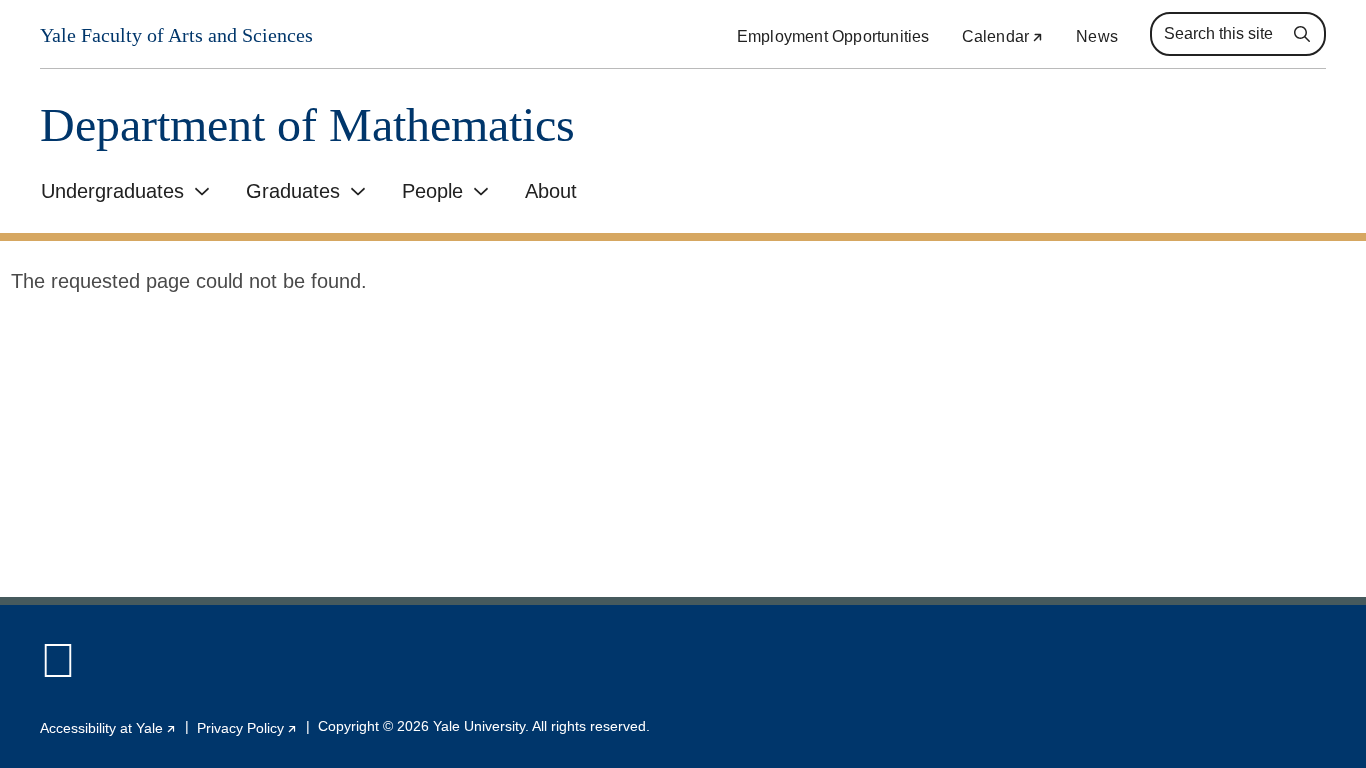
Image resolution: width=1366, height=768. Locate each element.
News (1097, 36)
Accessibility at (108, 728)
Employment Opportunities (833, 36)
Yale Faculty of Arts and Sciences (176, 35)
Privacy (247, 728)
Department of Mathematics (307, 125)
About (551, 191)
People (432, 191)
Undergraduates (112, 191)
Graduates (293, 191)
